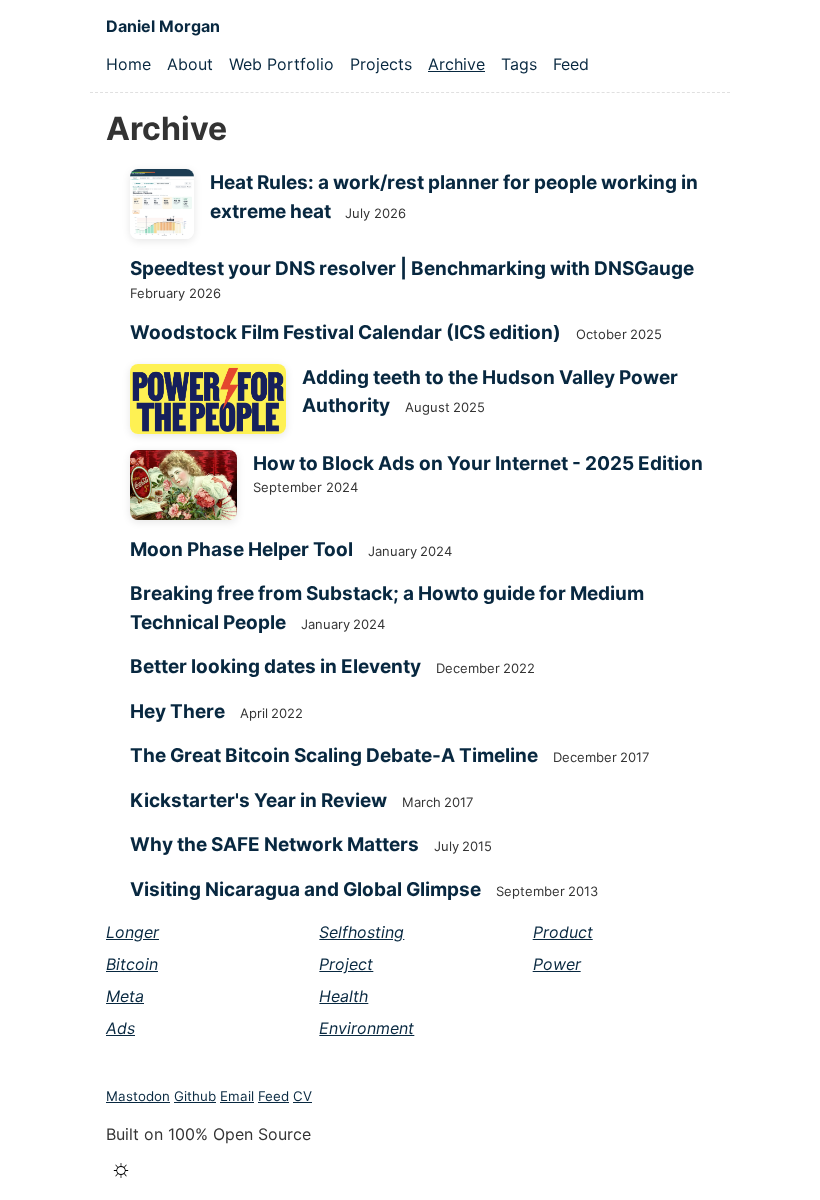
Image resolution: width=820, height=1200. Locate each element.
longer (132, 932)
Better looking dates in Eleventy (275, 666)
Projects (381, 64)
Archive (456, 64)
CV (302, 1096)
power (557, 964)
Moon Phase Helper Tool (241, 549)
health (343, 996)
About (190, 64)
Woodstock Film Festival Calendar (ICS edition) (345, 332)
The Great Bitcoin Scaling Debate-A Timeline (334, 755)
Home (128, 64)
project (346, 964)
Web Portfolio (281, 64)
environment (366, 1028)
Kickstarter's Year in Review (258, 800)
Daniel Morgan (163, 26)
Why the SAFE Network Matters (274, 844)
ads (120, 1028)
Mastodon (138, 1096)
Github (195, 1096)
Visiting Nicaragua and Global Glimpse (305, 889)
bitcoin (132, 964)
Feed (571, 64)
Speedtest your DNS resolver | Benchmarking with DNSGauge (412, 268)
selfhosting (361, 932)
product (563, 932)
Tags (519, 64)
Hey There (177, 711)
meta (125, 996)
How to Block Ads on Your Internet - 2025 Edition (478, 463)
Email (237, 1096)
